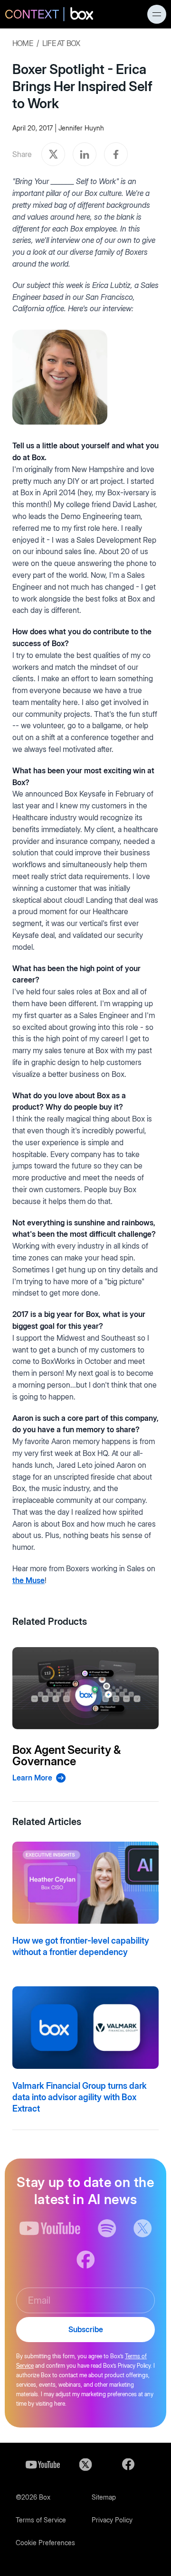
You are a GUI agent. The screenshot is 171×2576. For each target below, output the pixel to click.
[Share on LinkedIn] (85, 154)
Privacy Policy (112, 2520)
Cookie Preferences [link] (45, 2543)
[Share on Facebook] (116, 154)
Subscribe (86, 2329)
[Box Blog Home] (49, 15)
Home (23, 43)
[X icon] (143, 2228)
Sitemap (104, 2497)
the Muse (28, 1580)
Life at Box (61, 43)
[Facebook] (128, 2465)
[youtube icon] (50, 2228)
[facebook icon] (86, 2260)
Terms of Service (41, 2520)
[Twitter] (85, 2465)
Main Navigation (157, 14)
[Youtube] (43, 2465)
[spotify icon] (107, 2228)
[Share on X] (53, 154)
